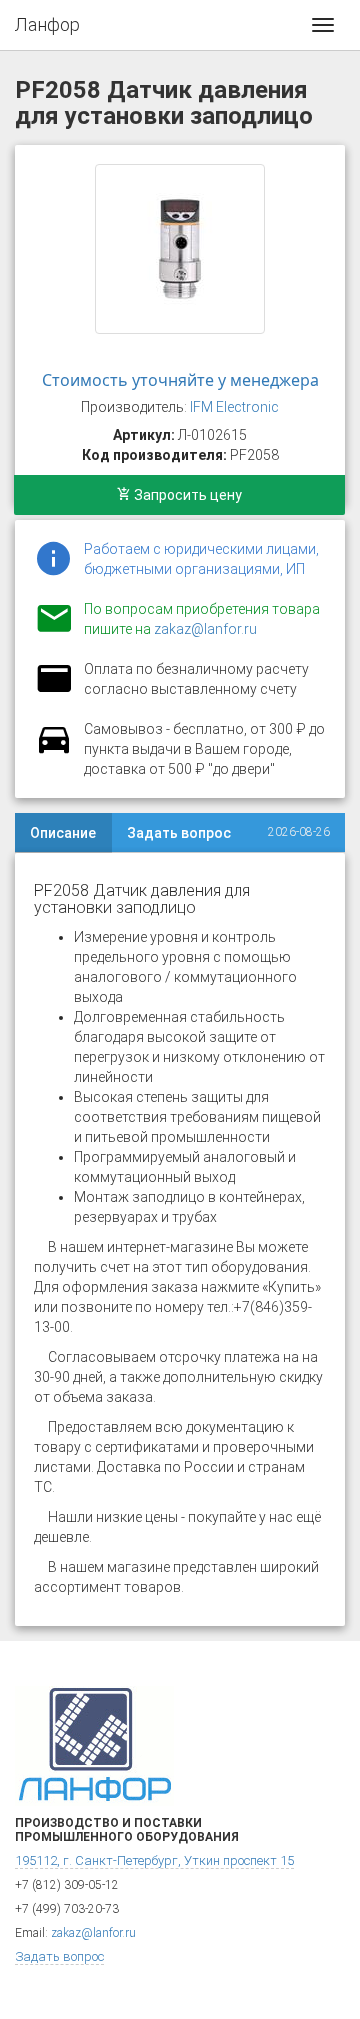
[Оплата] (54, 691)
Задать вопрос (179, 833)
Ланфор (47, 24)
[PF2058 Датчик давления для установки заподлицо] (180, 249)
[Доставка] (54, 751)
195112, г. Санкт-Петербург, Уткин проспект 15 (154, 1860)
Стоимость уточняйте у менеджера (180, 380)
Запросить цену (186, 495)
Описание (63, 833)
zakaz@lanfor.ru (205, 629)
